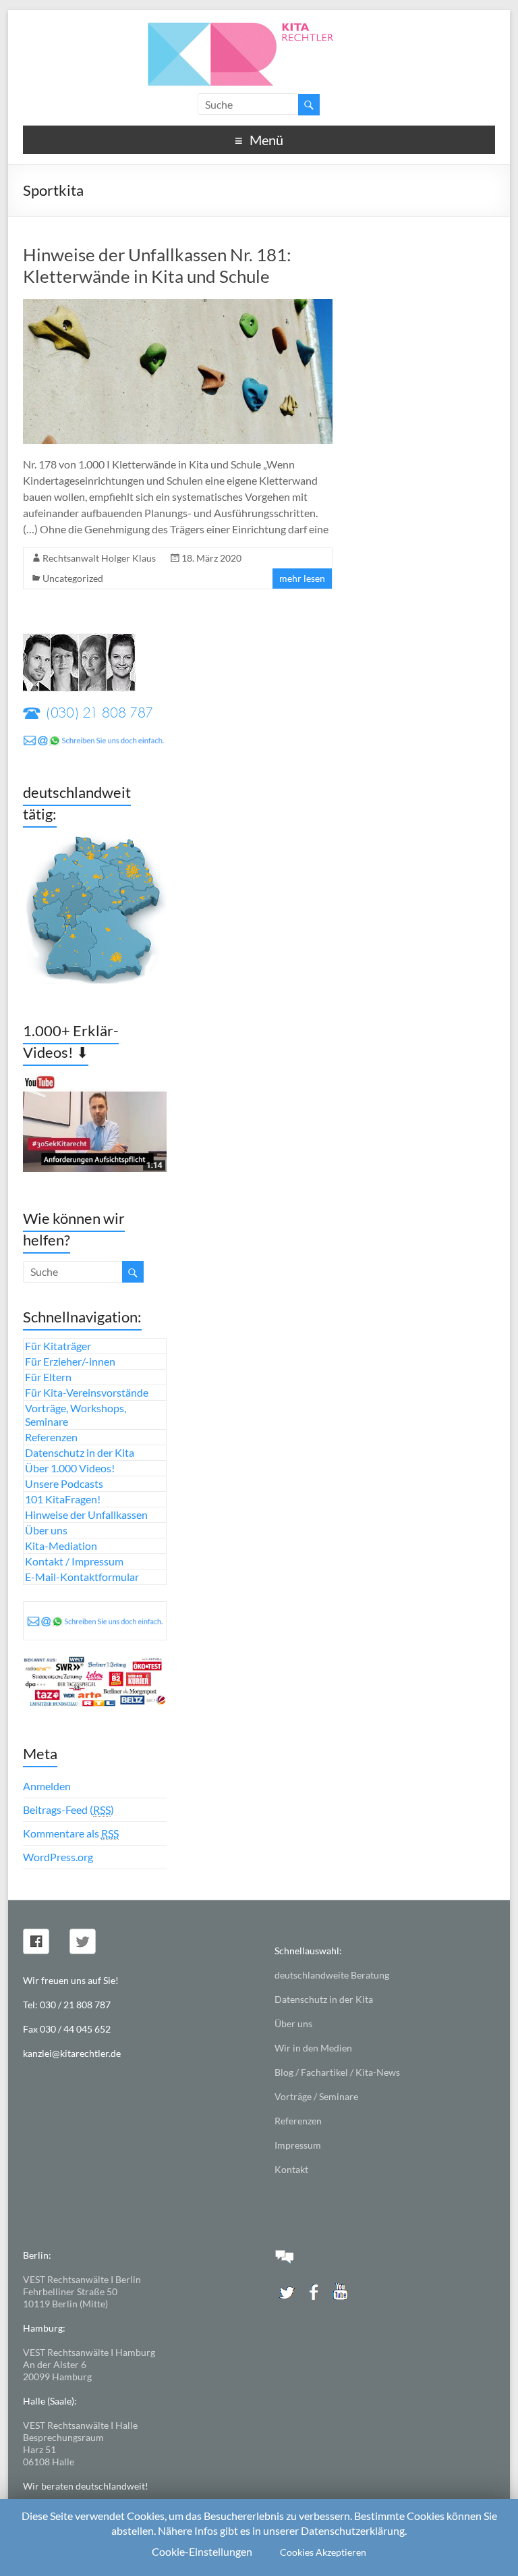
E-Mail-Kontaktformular (82, 1577)
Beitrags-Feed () (68, 1809)
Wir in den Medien (313, 2048)
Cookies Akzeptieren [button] (323, 2552)
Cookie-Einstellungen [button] (202, 2551)
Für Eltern (48, 1377)
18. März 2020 (211, 558)
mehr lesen (302, 578)
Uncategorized (73, 578)
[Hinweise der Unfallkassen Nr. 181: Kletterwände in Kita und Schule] (178, 305)
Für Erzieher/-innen (70, 1361)
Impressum (298, 2145)
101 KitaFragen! (63, 1499)
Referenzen (51, 1437)
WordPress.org (58, 1857)
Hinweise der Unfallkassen (86, 1514)
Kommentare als (71, 1833)
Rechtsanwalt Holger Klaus (99, 558)
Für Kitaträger (58, 1346)
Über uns (46, 1530)
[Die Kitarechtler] (259, 27)
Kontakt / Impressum (74, 1561)
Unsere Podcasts (64, 1483)
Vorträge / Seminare (316, 2096)
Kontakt (291, 2169)
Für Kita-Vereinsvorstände (87, 1392)
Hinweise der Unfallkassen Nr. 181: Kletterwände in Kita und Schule (157, 265)
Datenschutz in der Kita (80, 1452)
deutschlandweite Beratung (332, 1975)
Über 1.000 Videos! (70, 1468)
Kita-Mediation (61, 1546)
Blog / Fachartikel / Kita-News (337, 2072)
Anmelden (47, 1786)
